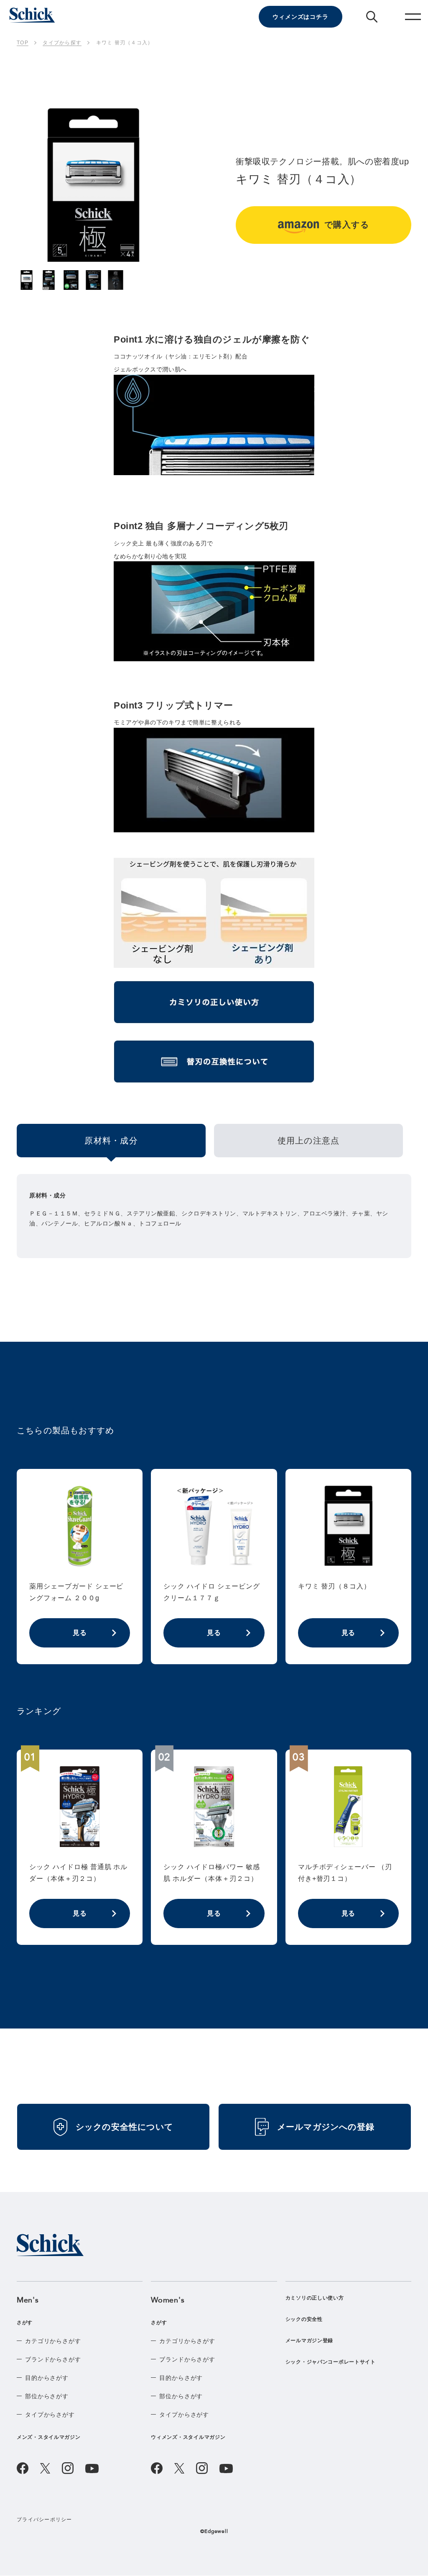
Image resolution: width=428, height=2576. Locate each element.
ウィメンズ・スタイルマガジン (188, 2437)
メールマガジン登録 (309, 2341)
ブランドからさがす (53, 2359)
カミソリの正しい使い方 (315, 2298)
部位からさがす (47, 2396)
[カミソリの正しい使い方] (214, 1005)
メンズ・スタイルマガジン (49, 2437)
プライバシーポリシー (45, 2520)
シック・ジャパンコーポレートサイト (331, 2362)
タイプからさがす (50, 2415)
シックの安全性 (304, 2319)
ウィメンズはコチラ (301, 17)
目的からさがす (47, 2378)
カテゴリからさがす (53, 2341)
